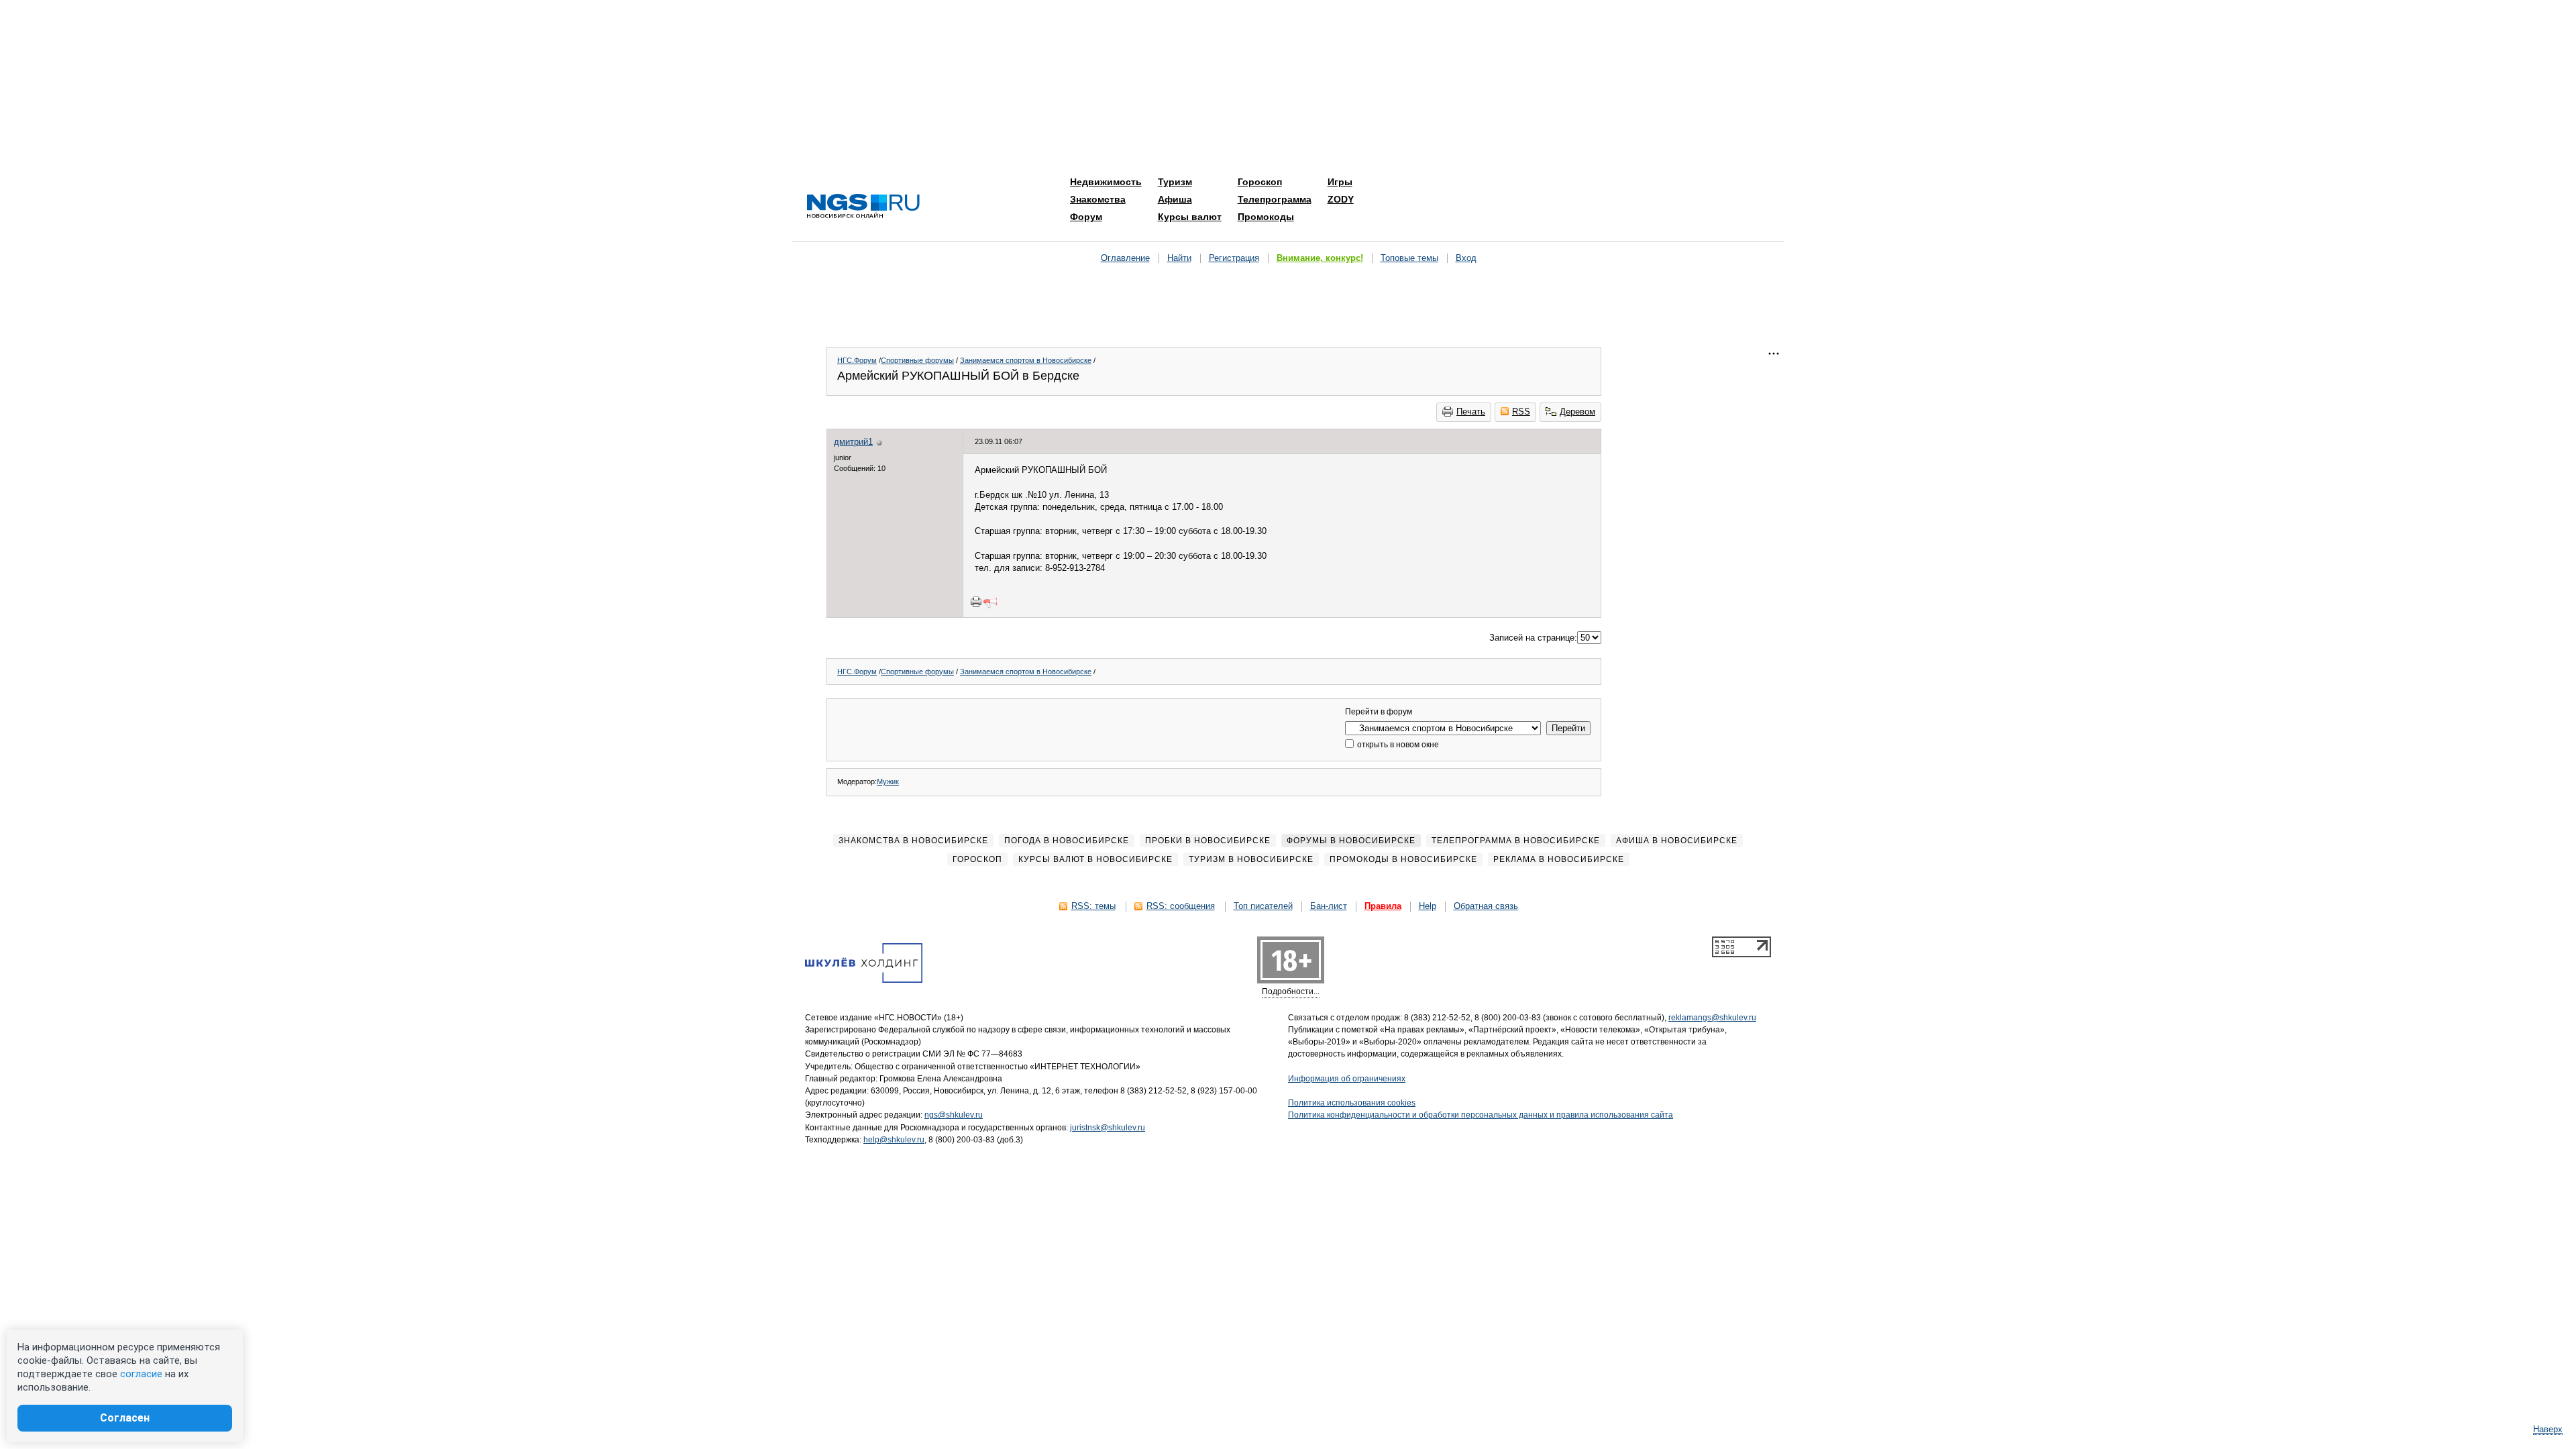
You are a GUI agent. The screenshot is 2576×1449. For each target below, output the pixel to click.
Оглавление (1125, 258)
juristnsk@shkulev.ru (1108, 1128)
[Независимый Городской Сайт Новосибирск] (863, 207)
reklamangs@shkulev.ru (1712, 1018)
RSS (1521, 412)
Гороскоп (1260, 182)
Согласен (125, 1418)
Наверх (2548, 1429)
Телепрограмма (1275, 199)
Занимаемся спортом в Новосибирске (1026, 360)
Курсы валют (1190, 217)
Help (1428, 906)
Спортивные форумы (917, 360)
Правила (1383, 906)
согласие (141, 1374)
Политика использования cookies (1352, 1103)
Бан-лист (1329, 906)
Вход (1466, 258)
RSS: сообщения (1181, 906)
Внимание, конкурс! (1320, 258)
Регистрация (1234, 258)
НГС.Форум (857, 360)
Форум (1086, 217)
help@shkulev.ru (894, 1140)
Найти (1179, 258)
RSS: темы (1093, 906)
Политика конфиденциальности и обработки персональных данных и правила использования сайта (1481, 1115)
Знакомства (1098, 199)
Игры (1340, 182)
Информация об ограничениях (1347, 1079)
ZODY (1341, 199)
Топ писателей (1263, 906)
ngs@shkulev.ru (954, 1115)
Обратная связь (1486, 906)
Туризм (1175, 182)
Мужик (888, 782)
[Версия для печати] (976, 602)
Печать (1471, 412)
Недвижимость (1106, 182)
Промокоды (1266, 217)
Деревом (1577, 412)
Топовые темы (1409, 258)
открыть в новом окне (1397, 745)
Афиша (1175, 199)
